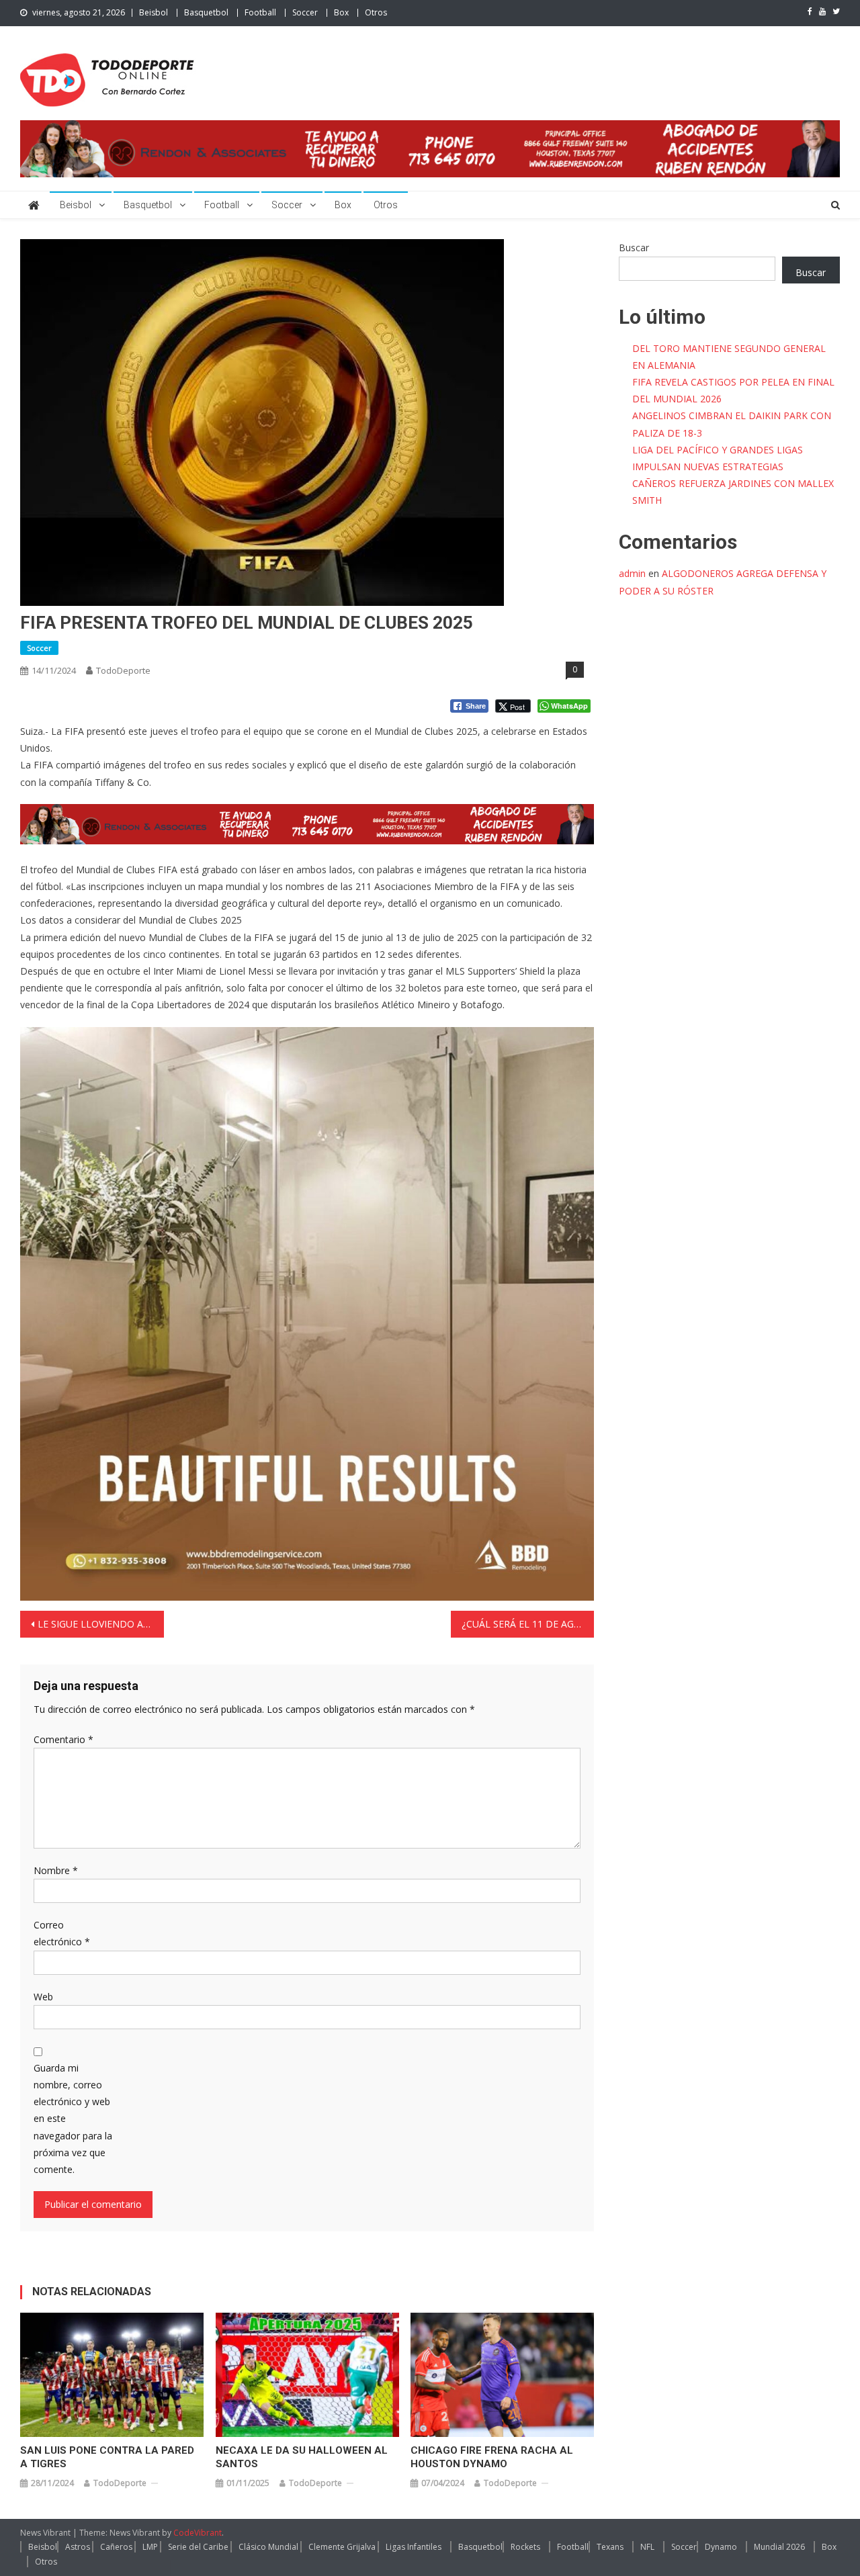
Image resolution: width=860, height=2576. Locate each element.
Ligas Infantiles (414, 2547)
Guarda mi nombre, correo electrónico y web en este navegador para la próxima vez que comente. (73, 2119)
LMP (150, 2547)
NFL (647, 2547)
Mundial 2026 (779, 2547)
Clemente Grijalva (342, 2547)
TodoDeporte (123, 670)
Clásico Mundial (268, 2547)
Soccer (305, 12)
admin (632, 573)
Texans (610, 2547)
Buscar (634, 248)
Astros (78, 2547)
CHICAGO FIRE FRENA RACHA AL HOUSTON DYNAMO (492, 2457)
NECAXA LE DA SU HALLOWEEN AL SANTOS (302, 2457)
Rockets (525, 2547)
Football (260, 12)
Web (43, 1997)
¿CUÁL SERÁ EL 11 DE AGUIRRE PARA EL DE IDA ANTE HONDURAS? (528, 1624)
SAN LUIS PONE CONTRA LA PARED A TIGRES (107, 2457)
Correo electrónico (62, 1933)
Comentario (63, 1739)
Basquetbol (206, 12)
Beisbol (154, 12)
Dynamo (721, 2547)
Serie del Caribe (198, 2547)
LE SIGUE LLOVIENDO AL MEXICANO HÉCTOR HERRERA (101, 1624)
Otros (376, 12)
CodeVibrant (198, 2533)
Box (341, 12)
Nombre (56, 1870)
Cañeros (116, 2547)
